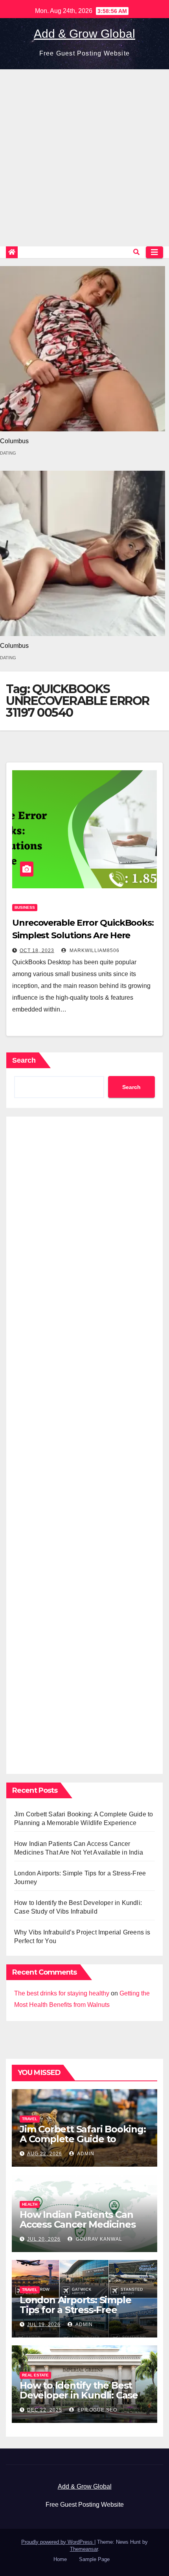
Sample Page (94, 2559)
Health (30, 2204)
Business (25, 907)
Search (24, 1060)
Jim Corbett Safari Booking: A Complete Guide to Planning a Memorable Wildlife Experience (83, 2144)
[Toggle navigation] (154, 252)
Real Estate (35, 2375)
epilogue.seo (96, 2410)
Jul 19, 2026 (44, 2325)
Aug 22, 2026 (45, 2154)
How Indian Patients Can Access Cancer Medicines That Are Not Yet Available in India (80, 2229)
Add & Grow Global (84, 34)
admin (85, 2154)
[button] (136, 252)
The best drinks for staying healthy (62, 1993)
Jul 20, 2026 (44, 2239)
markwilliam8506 (94, 951)
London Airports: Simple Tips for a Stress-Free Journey (75, 2310)
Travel (30, 2119)
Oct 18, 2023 (37, 951)
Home (60, 2559)
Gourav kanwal (98, 2239)
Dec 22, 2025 (45, 2410)
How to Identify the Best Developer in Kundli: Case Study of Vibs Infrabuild (79, 2395)
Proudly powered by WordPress (58, 2542)
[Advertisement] (84, 158)
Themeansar (84, 2549)
